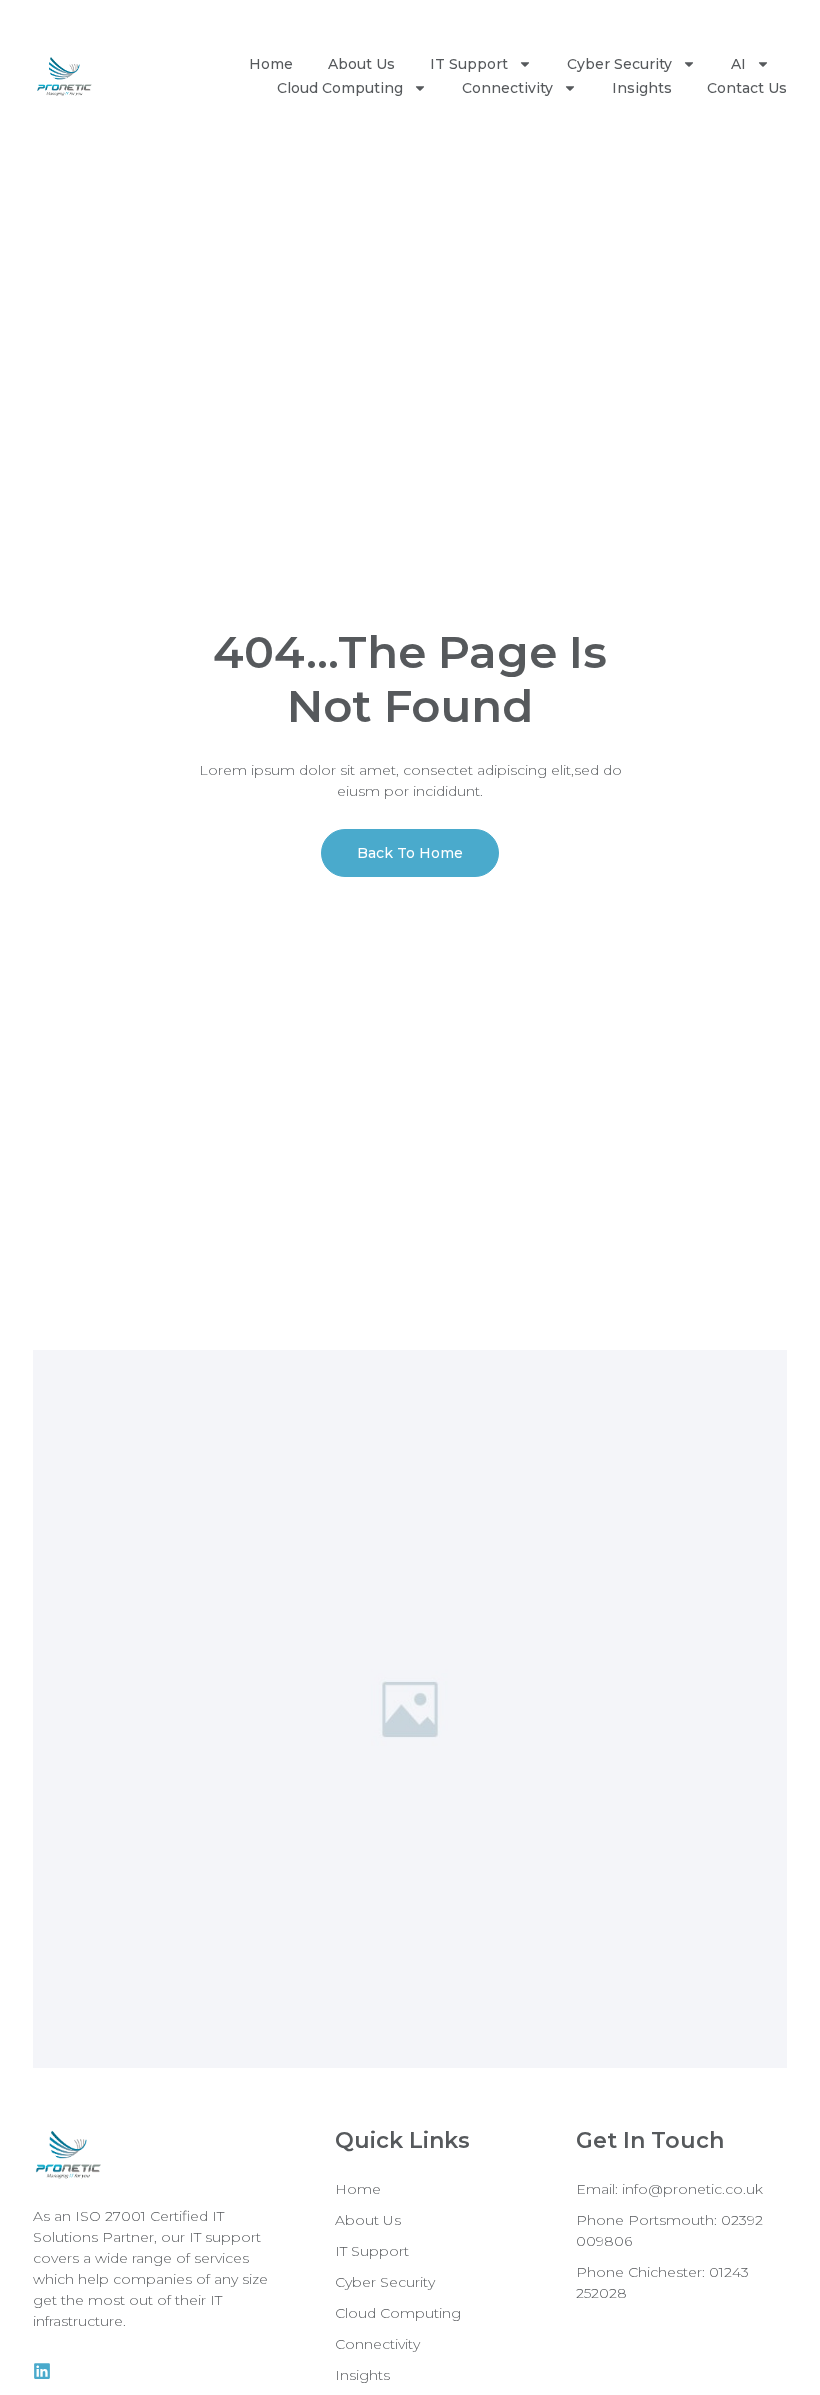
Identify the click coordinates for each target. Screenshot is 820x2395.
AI (738, 64)
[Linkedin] (42, 2371)
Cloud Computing (340, 88)
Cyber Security (619, 64)
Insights (642, 88)
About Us (361, 64)
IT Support (469, 64)
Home (271, 64)
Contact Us (747, 88)
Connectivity (507, 88)
